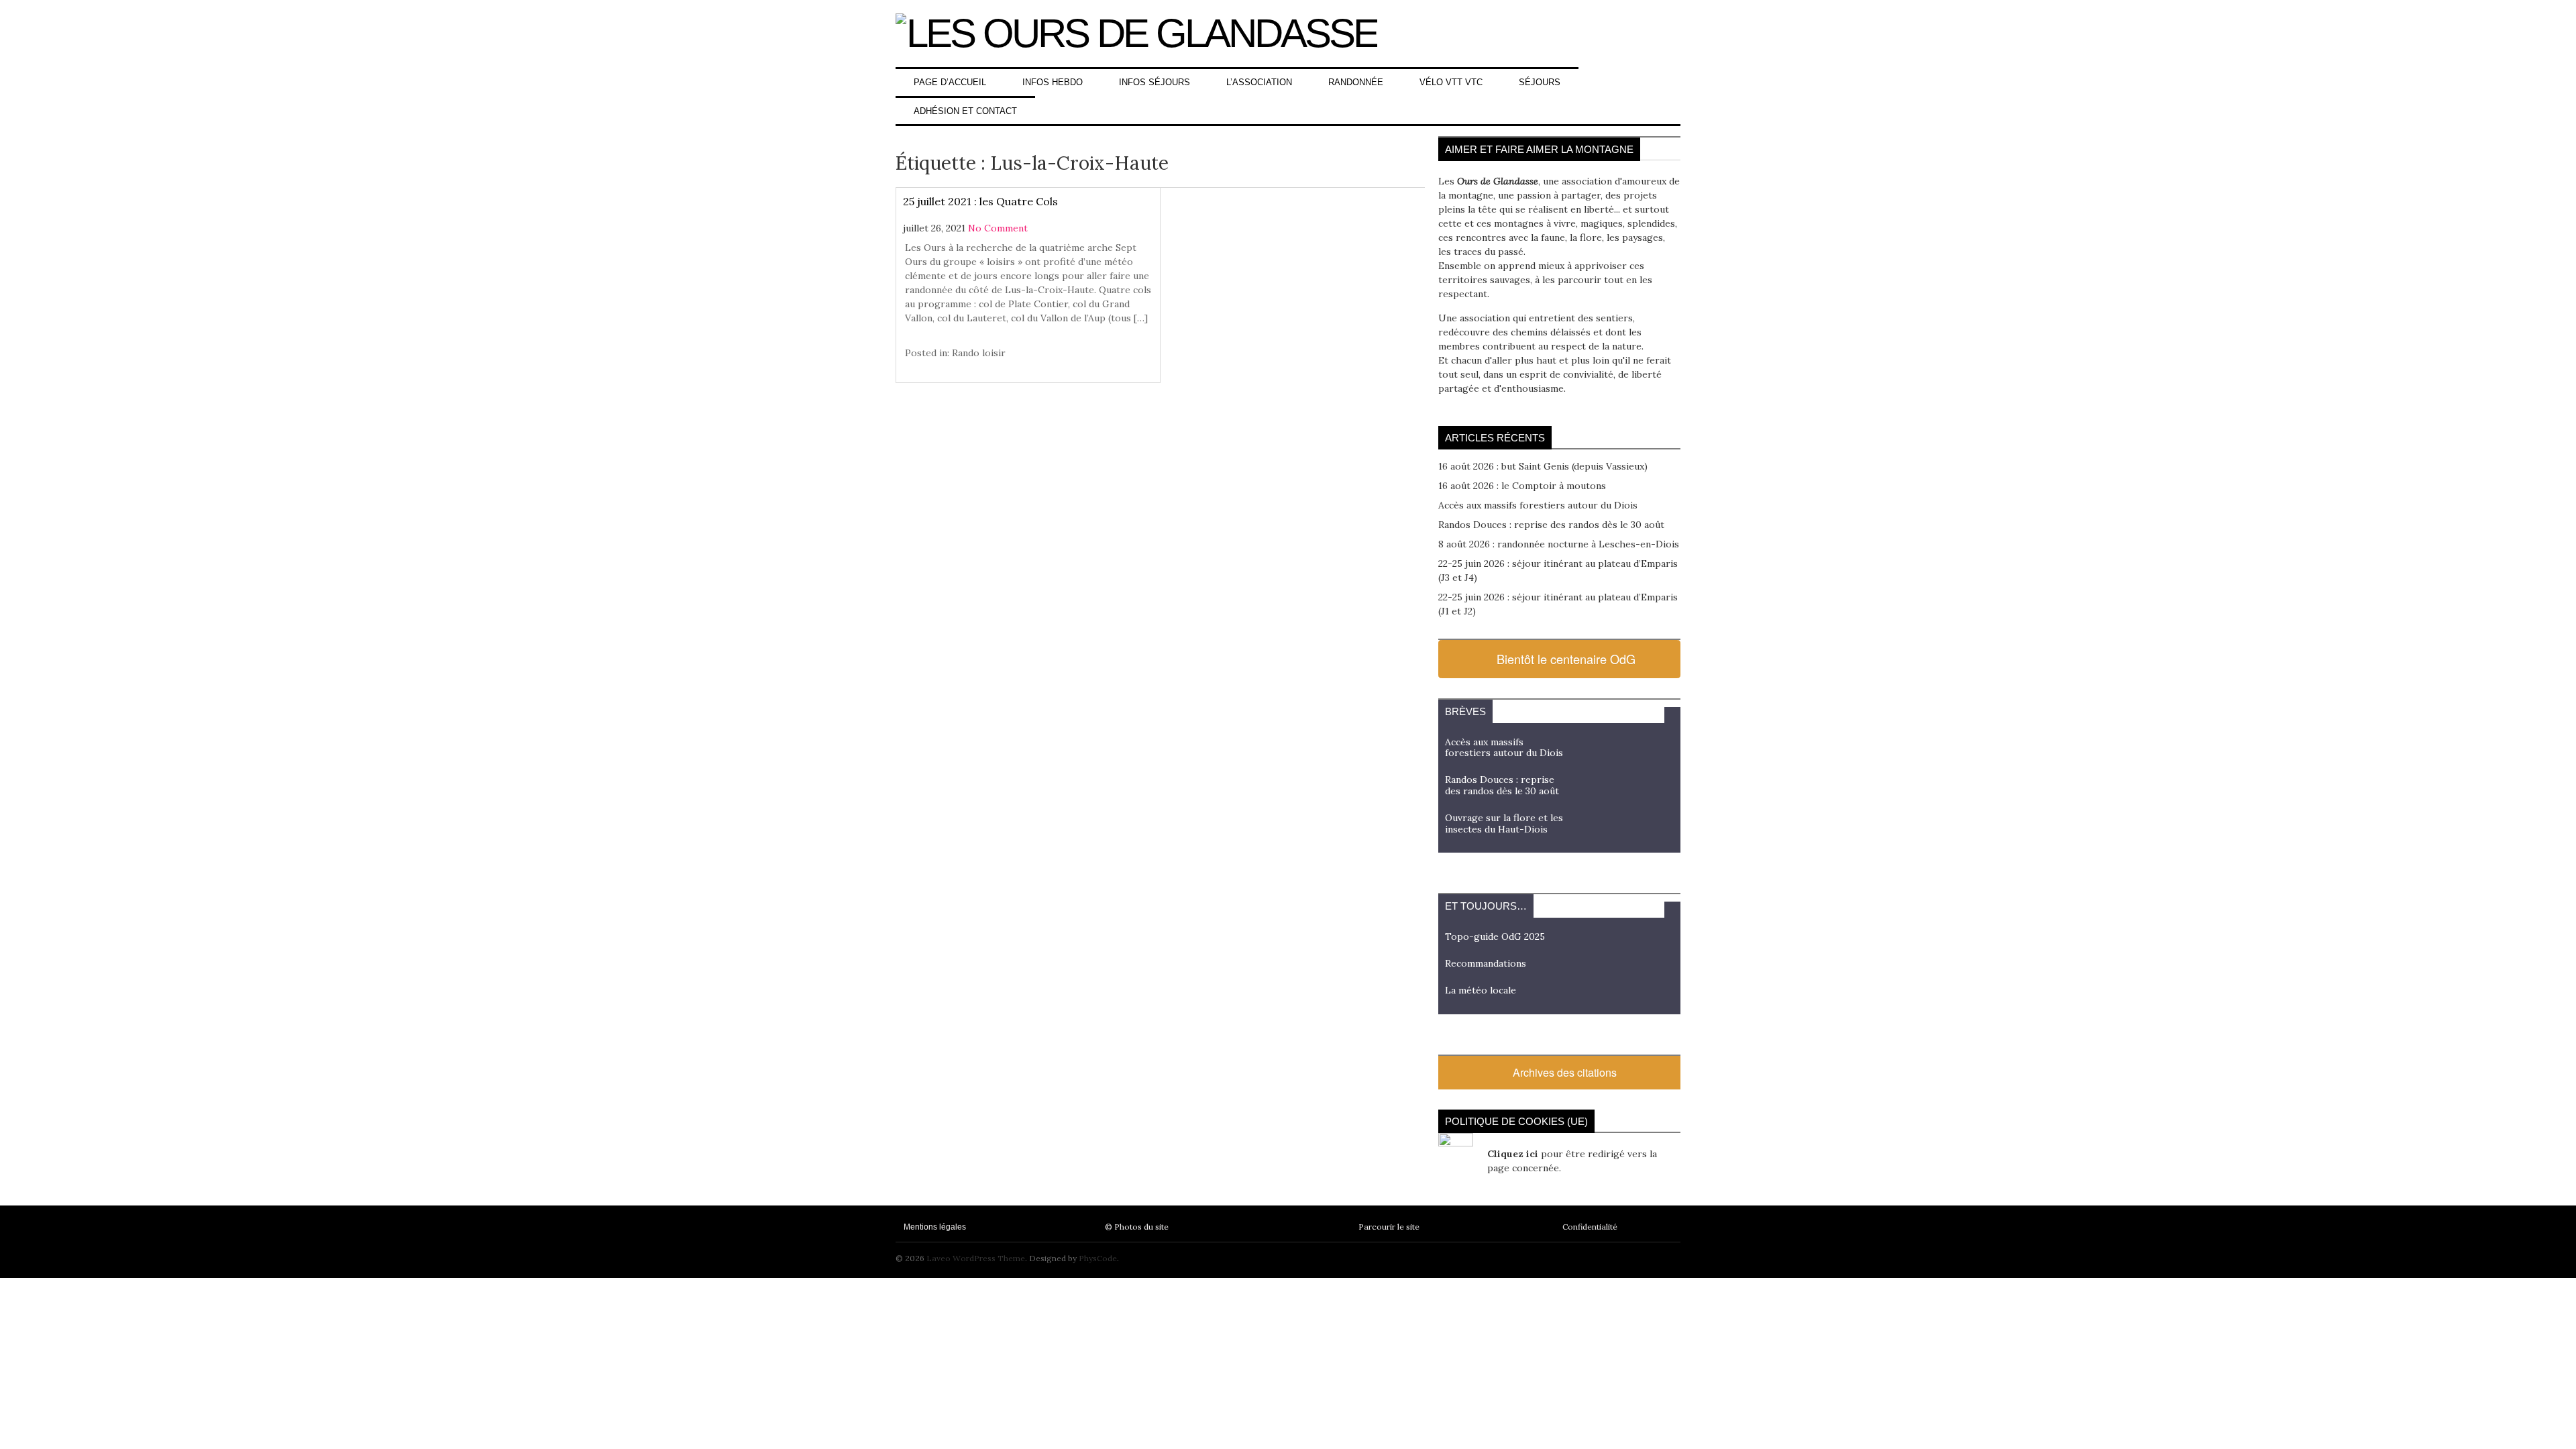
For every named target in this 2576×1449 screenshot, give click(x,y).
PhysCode (1098, 1258)
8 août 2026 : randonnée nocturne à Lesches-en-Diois (1559, 544)
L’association (1259, 82)
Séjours (1540, 82)
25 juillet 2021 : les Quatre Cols (980, 201)
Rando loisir (979, 353)
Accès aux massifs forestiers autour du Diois (1538, 505)
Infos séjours (1155, 82)
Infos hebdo (1053, 82)
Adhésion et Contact (965, 111)
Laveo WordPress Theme (976, 1258)
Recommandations (1486, 963)
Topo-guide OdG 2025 (1495, 936)
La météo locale (1481, 990)
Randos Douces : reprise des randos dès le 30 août (1551, 525)
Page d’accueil (950, 82)
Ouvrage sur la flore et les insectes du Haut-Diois (1504, 823)
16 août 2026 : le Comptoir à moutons (1522, 486)
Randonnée (1356, 82)
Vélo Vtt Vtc (1451, 82)
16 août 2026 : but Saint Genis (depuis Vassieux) (1543, 466)
